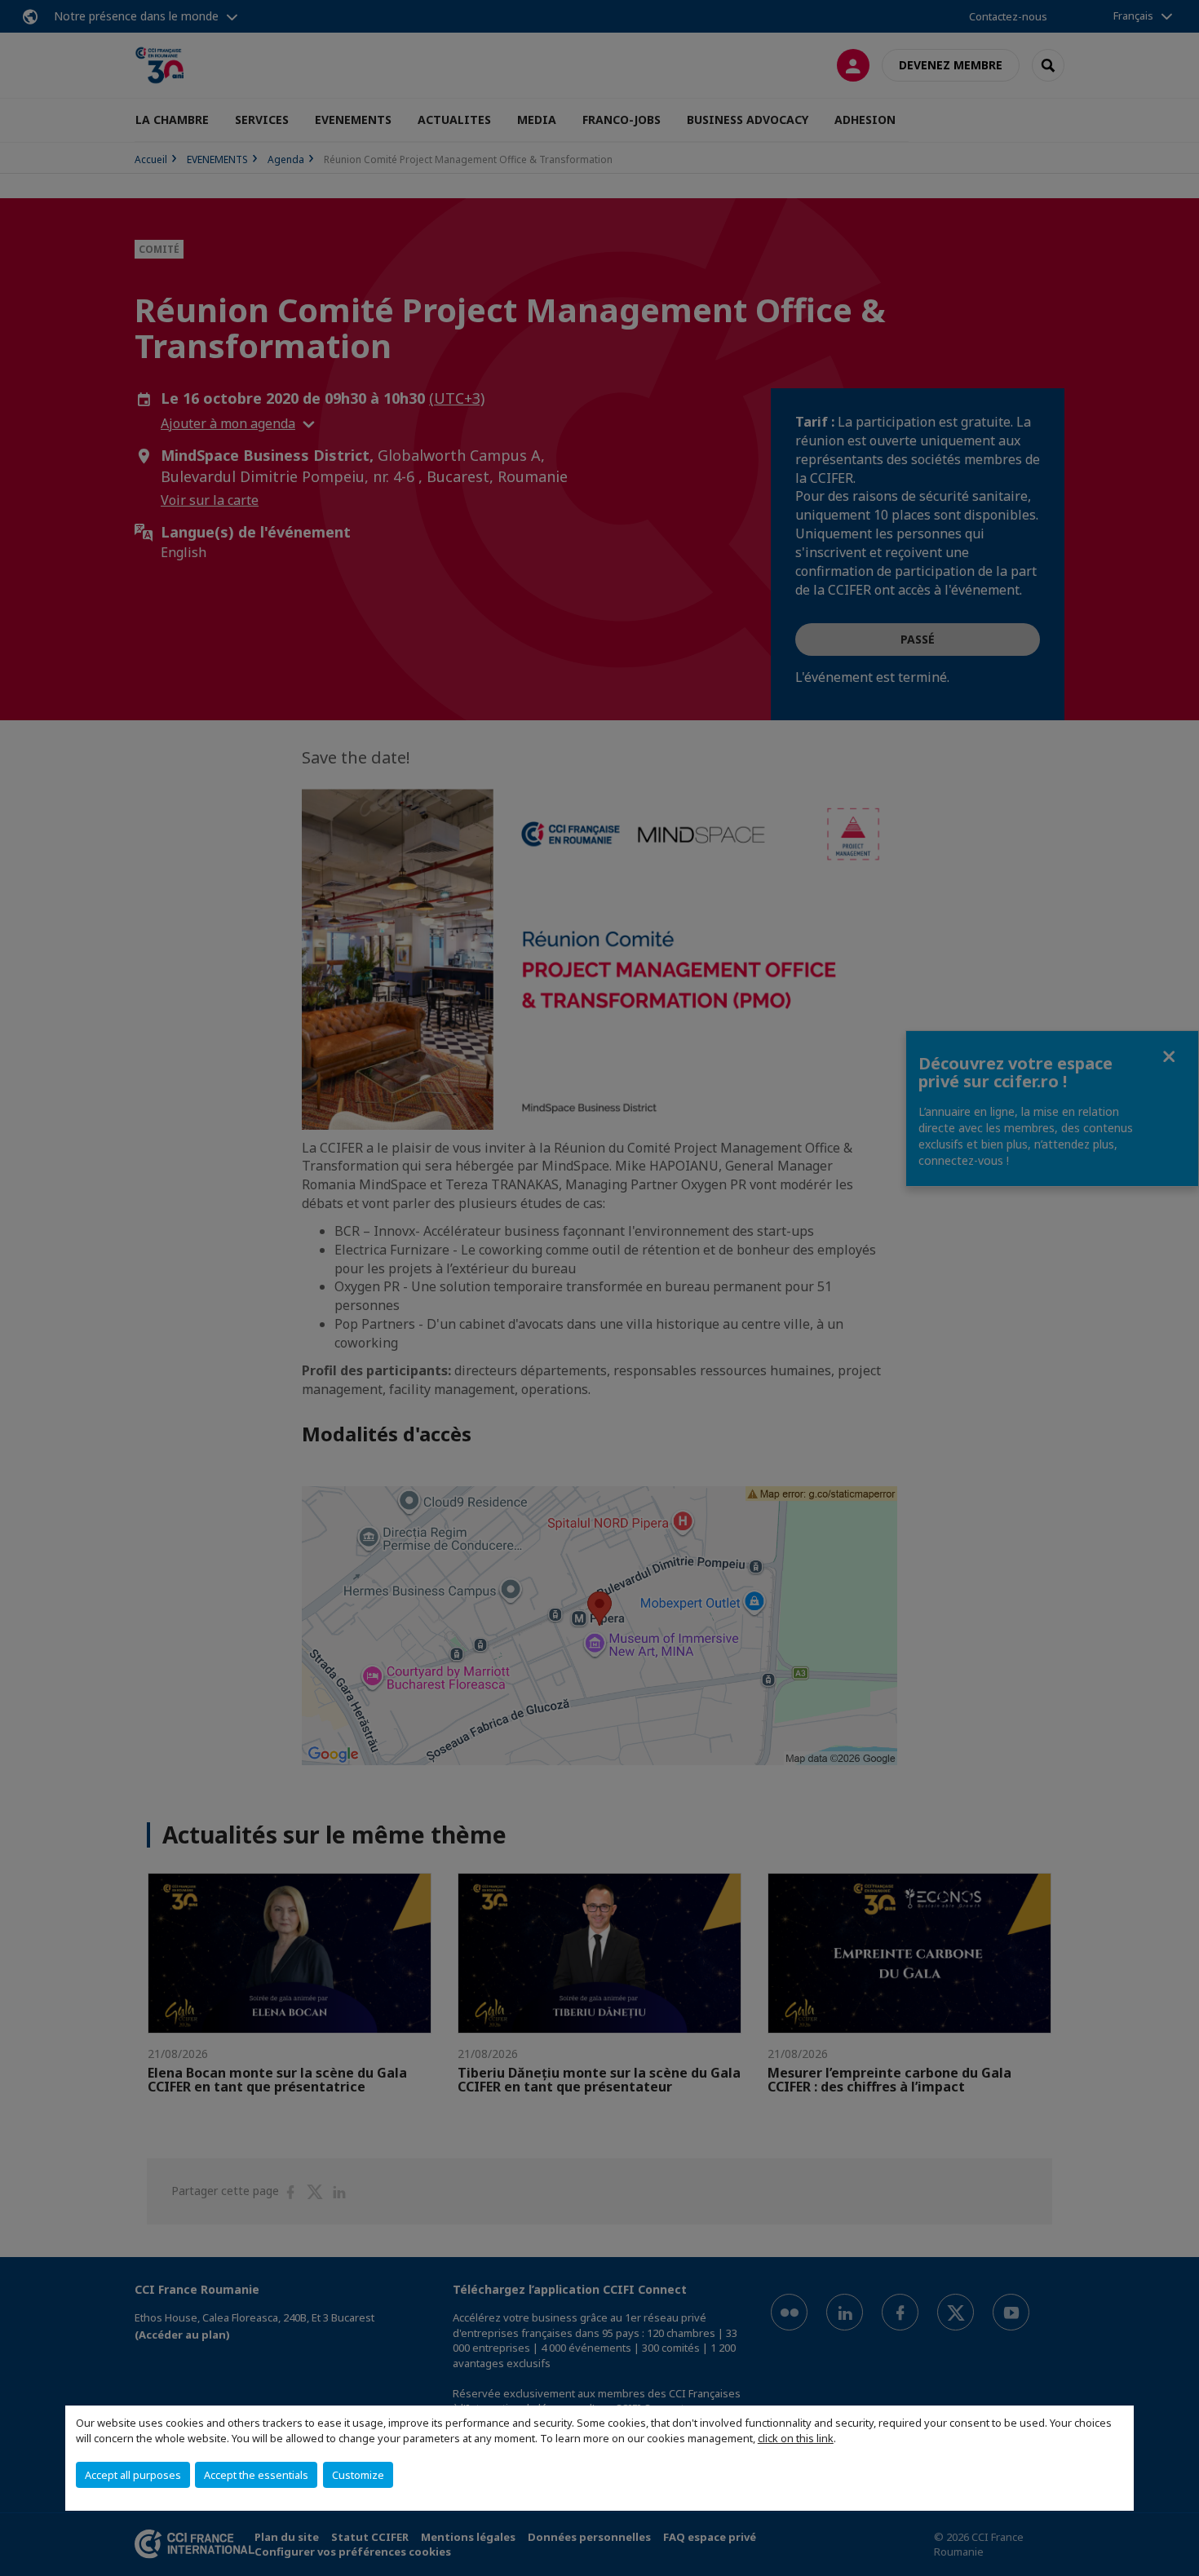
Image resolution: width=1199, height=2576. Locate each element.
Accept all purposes (133, 2475)
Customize (358, 2475)
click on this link (796, 2438)
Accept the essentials (256, 2475)
